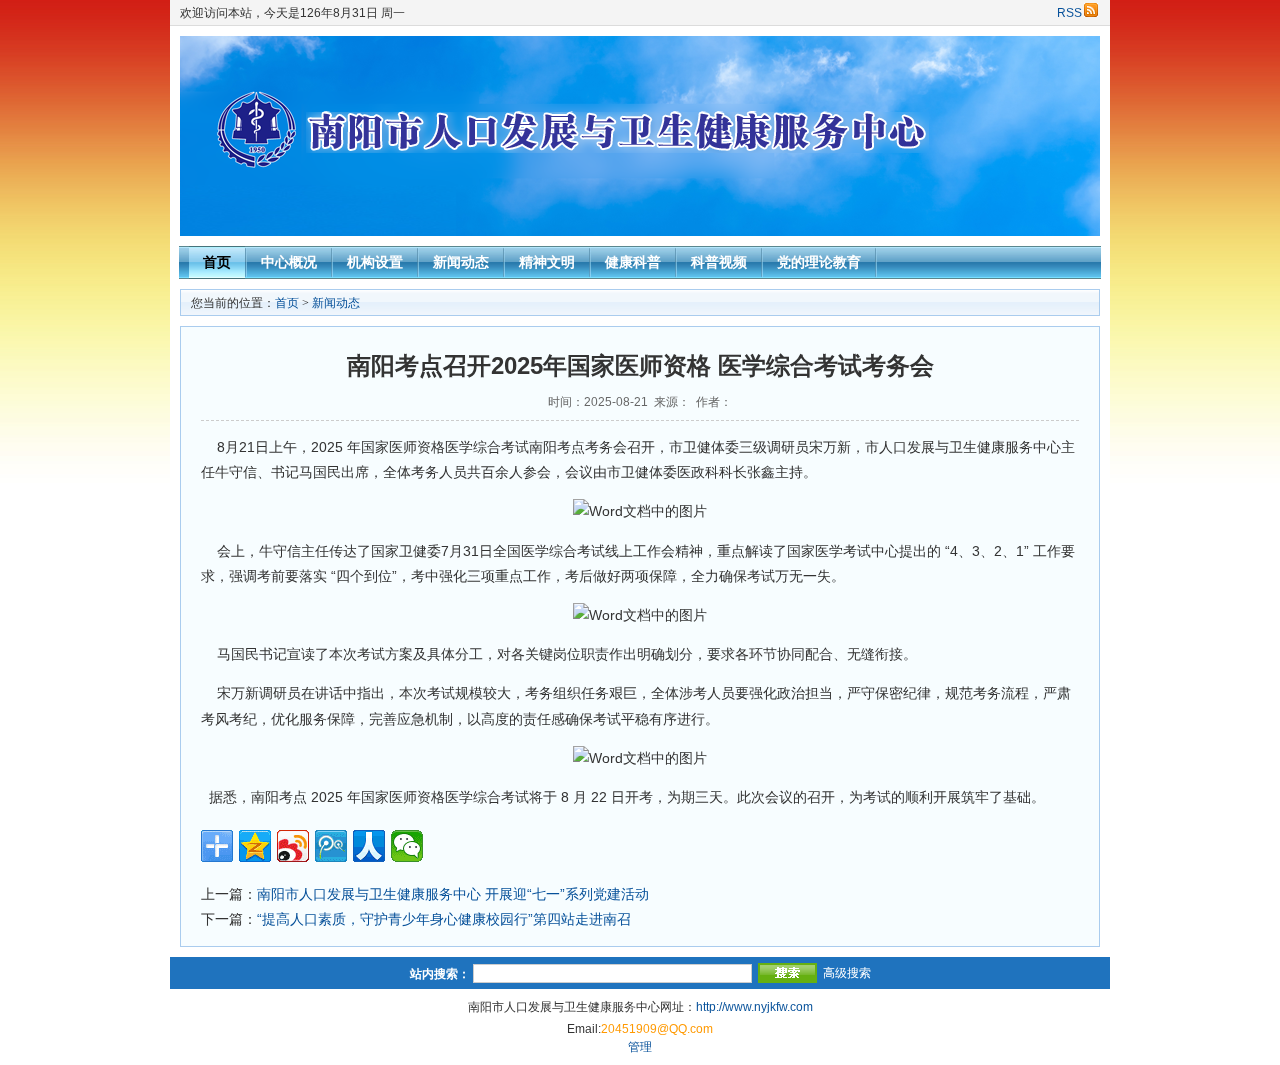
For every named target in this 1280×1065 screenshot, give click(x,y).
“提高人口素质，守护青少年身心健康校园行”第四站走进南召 (444, 919)
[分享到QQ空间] (255, 846)
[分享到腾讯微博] (331, 846)
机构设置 (375, 262)
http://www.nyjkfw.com (754, 1007)
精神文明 (547, 262)
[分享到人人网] (369, 846)
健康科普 (633, 262)
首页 (217, 262)
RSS (1069, 13)
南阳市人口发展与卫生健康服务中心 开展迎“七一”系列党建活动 (453, 894)
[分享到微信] (407, 846)
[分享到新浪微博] (293, 846)
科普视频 (719, 262)
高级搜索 (847, 973)
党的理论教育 (819, 262)
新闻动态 (461, 262)
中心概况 (289, 262)
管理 (640, 1047)
